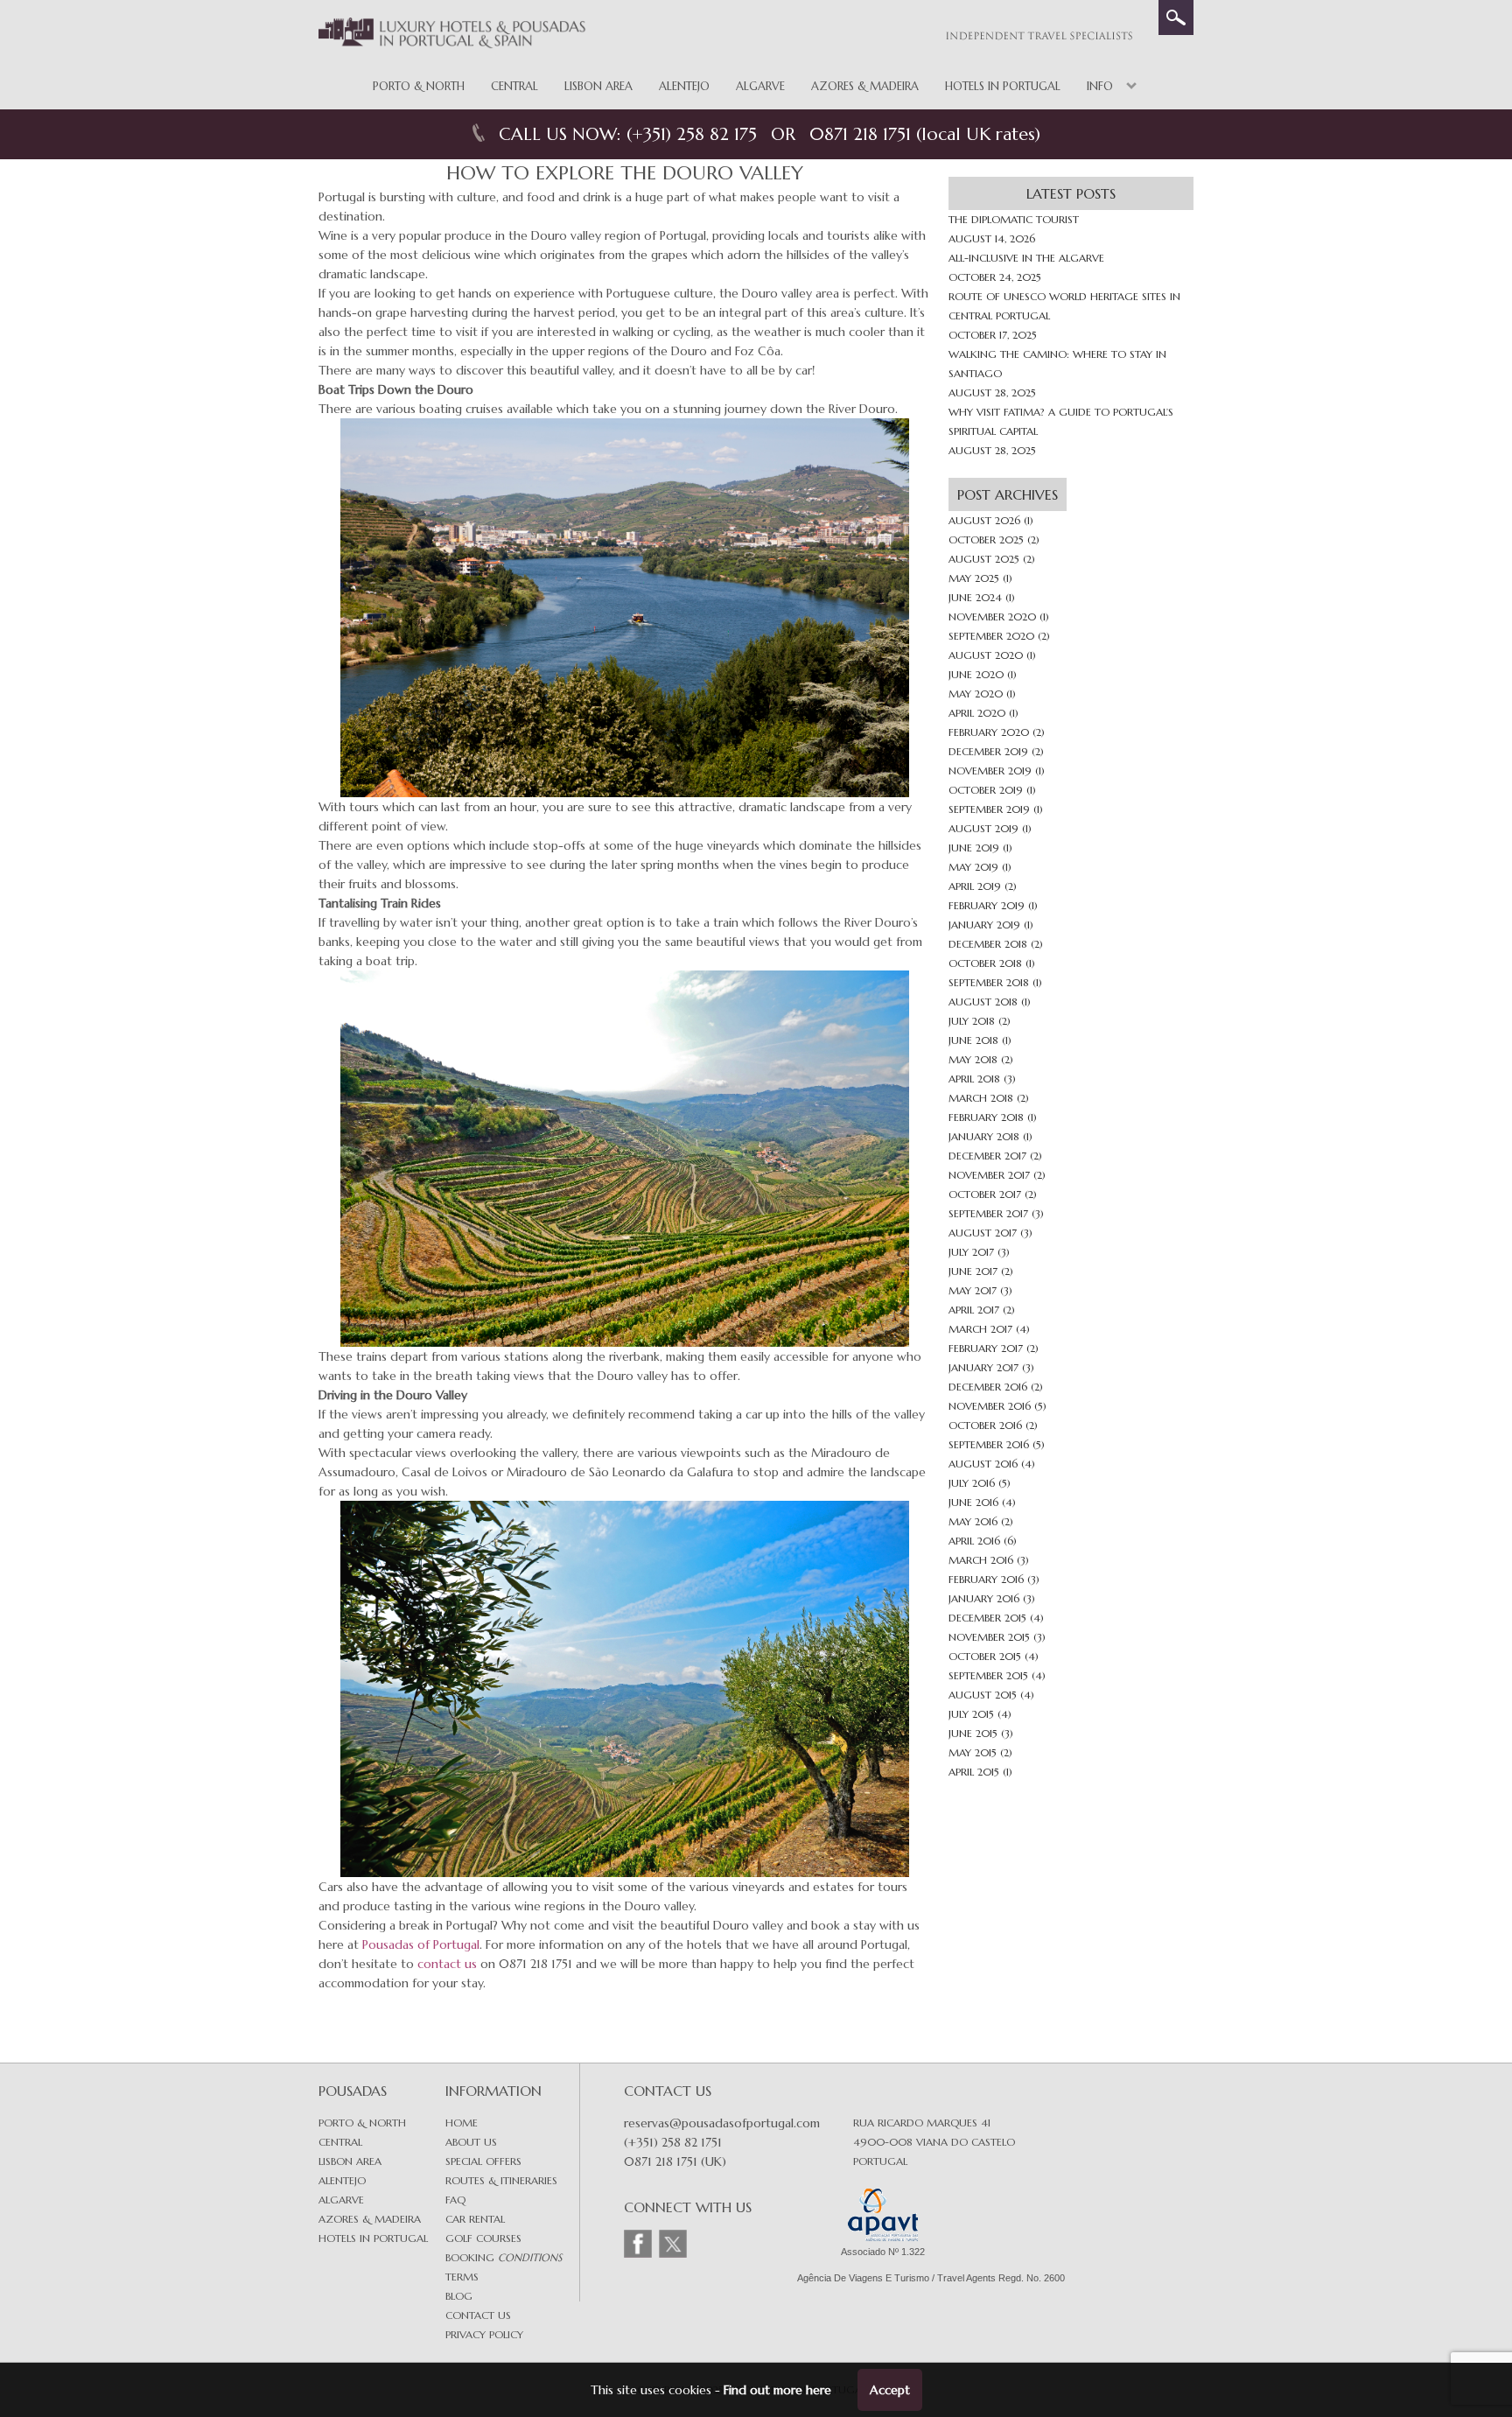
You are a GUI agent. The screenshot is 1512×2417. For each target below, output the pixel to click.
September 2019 (989, 809)
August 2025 (984, 559)
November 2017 (989, 1175)
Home (462, 2123)
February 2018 (986, 1117)
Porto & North (419, 86)
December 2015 (987, 1618)
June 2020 (976, 674)
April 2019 (975, 886)
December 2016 (988, 1387)
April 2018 (974, 1079)
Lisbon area (350, 2161)
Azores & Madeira (865, 86)
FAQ (455, 2200)
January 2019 (984, 925)
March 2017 (980, 1329)
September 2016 (989, 1444)
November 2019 (990, 771)
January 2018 (984, 1136)
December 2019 (988, 751)
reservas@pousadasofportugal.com (722, 2123)
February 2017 (986, 1348)
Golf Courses (483, 2238)
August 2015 (983, 1695)
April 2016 (974, 1541)
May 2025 (974, 578)
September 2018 (989, 982)
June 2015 (973, 1733)
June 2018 (973, 1040)
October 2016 (985, 1425)
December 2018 (988, 944)
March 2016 (981, 1560)
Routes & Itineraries (501, 2180)
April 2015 (974, 1772)
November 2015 (989, 1637)
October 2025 (986, 539)
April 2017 (974, 1310)
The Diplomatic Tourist (1014, 219)
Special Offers (483, 2161)
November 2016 (990, 1406)
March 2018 (981, 1098)
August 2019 (983, 828)
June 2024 (975, 597)
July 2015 (971, 1714)
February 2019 (987, 905)
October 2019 (986, 790)
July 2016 (972, 1483)
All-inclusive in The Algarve (1026, 258)
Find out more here (777, 2390)
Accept (890, 2390)
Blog (459, 2296)
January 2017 (983, 1367)
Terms (462, 2277)
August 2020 (986, 655)
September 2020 (991, 636)
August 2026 (984, 520)
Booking (504, 2257)
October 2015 (985, 1656)
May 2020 (976, 694)
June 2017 (973, 1271)
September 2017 (988, 1213)
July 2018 (972, 1021)
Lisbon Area (598, 86)
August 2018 (983, 1002)
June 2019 (974, 848)
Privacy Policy (484, 2334)
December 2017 (987, 1156)
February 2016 (986, 1579)
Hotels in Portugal (1003, 86)
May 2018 (973, 1059)
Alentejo (684, 86)
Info (1100, 86)
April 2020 (977, 713)
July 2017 (971, 1252)
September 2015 (988, 1675)
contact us (447, 1964)
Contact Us (478, 2315)
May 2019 (973, 867)
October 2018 (985, 963)
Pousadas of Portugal (421, 1944)
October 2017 (985, 1194)
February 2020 (989, 732)
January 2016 (984, 1598)
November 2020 (992, 617)
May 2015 (973, 1752)
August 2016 (983, 1464)
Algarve (760, 86)
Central (514, 86)
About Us (471, 2142)
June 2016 (973, 1502)
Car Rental (475, 2219)
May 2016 (973, 1521)
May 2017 (973, 1290)
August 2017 (983, 1233)
